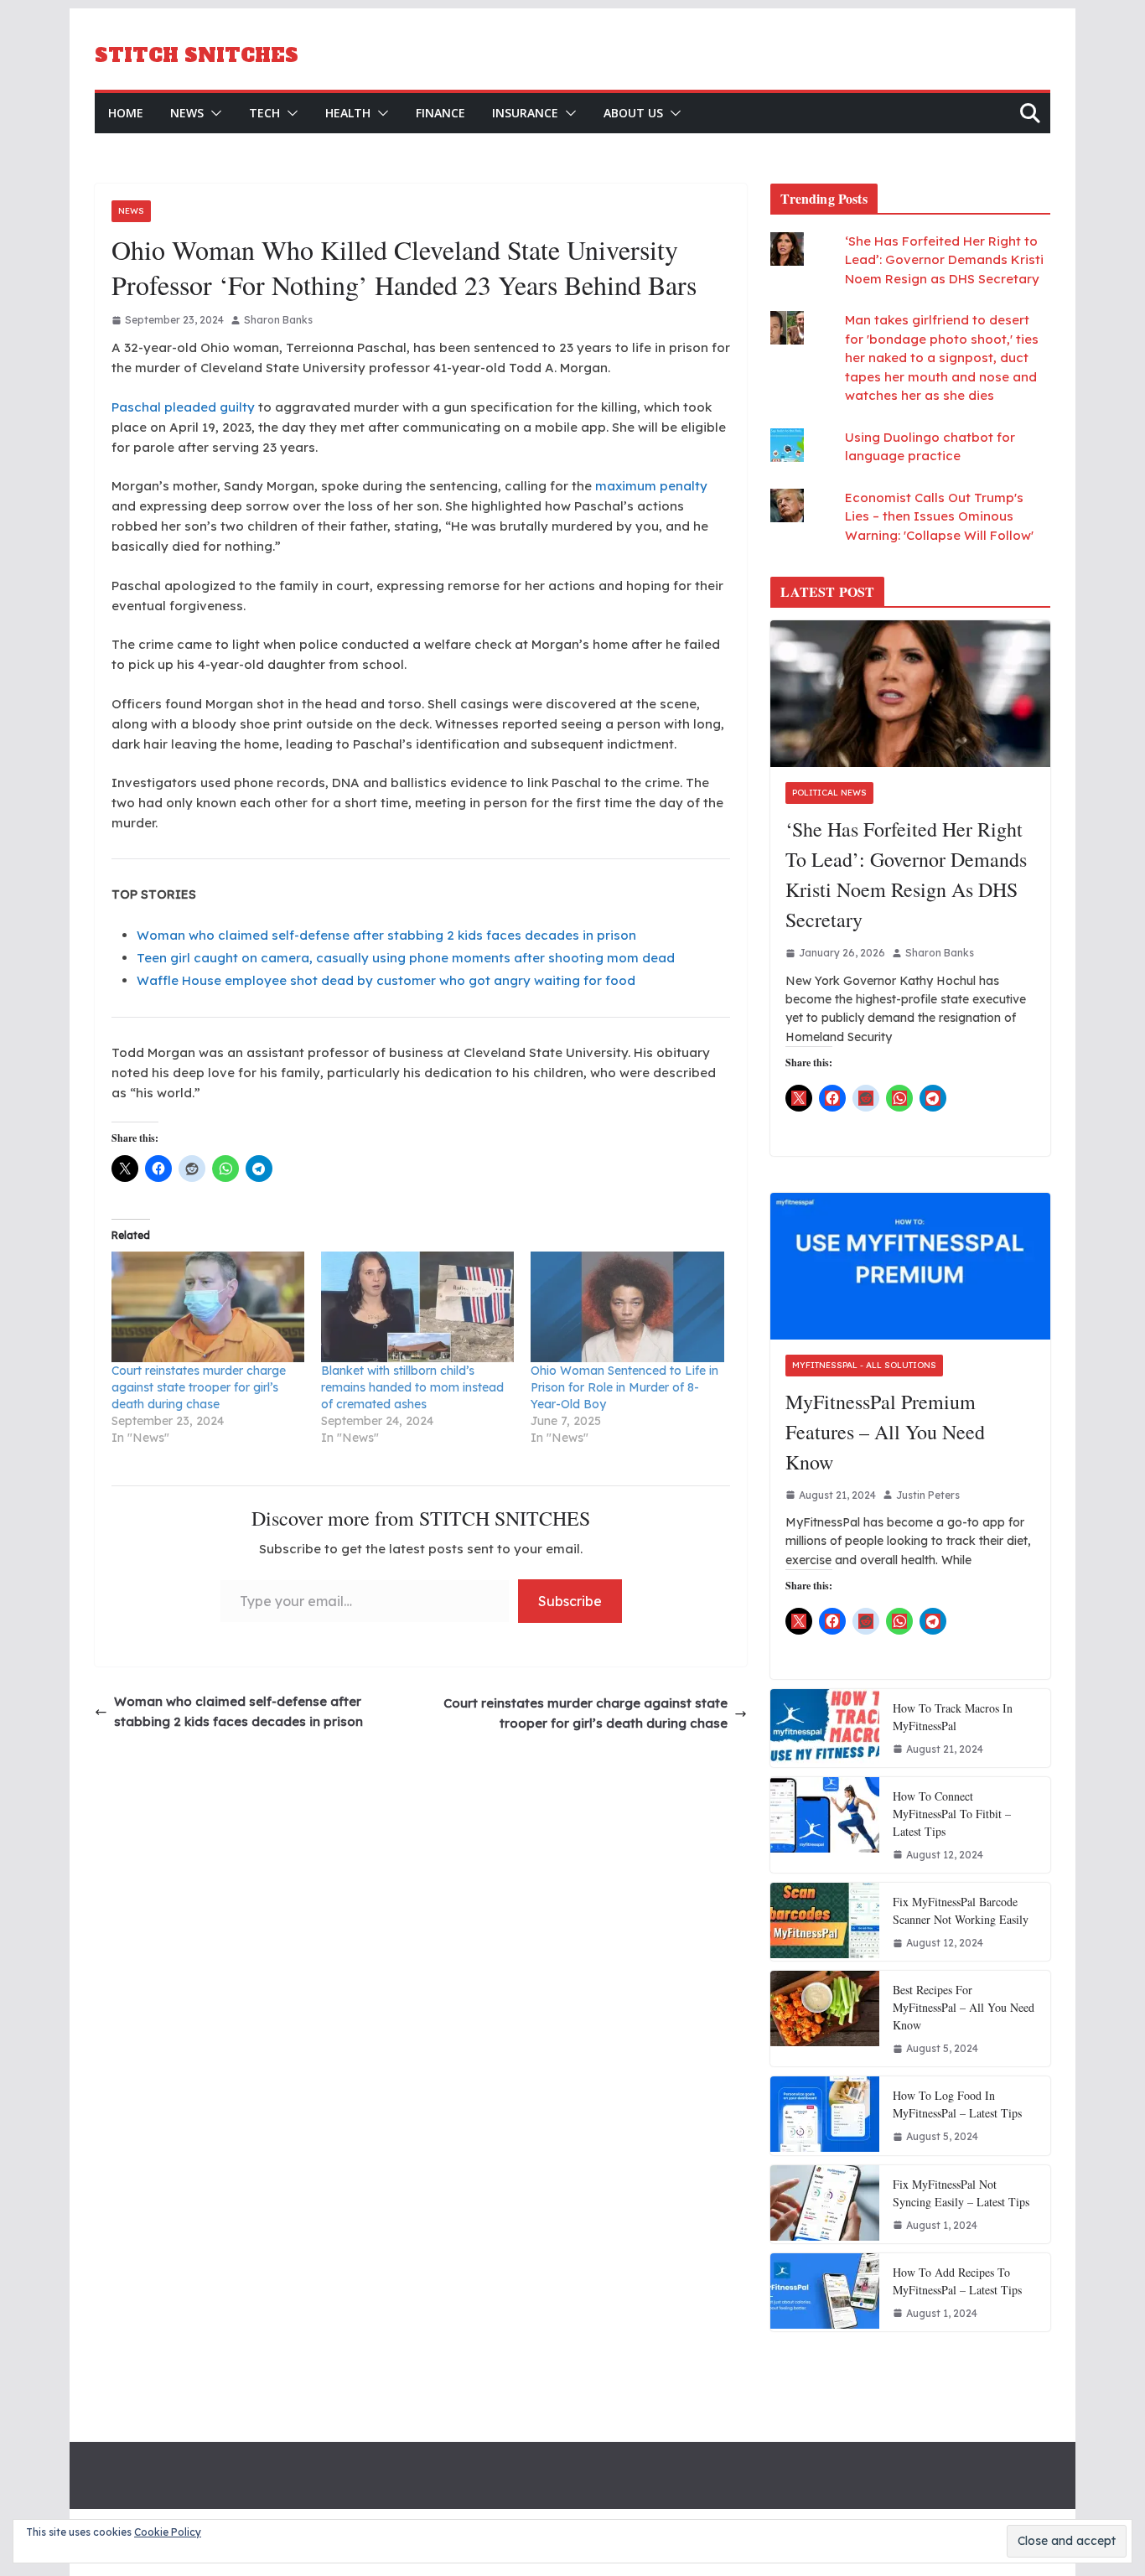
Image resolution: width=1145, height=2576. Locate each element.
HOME (126, 113)
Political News (829, 793)
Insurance (525, 113)
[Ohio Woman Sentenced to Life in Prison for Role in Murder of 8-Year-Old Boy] (627, 1307)
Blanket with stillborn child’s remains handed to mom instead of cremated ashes (412, 1387)
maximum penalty (651, 486)
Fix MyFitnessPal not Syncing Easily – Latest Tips (961, 2193)
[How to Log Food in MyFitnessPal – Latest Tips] (825, 2115)
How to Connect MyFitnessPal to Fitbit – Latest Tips (952, 1814)
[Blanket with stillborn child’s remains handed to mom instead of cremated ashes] (417, 1307)
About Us (633, 113)
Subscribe (570, 1601)
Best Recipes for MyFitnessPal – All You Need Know (964, 2007)
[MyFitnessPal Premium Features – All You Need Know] (910, 1266)
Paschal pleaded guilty (183, 407)
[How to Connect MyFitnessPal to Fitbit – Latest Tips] (825, 1825)
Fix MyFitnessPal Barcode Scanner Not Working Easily (961, 1910)
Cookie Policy (168, 2532)
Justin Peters (928, 1495)
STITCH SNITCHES (197, 55)
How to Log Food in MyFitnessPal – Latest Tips (957, 2104)
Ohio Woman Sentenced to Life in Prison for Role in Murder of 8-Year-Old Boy (624, 1387)
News (187, 113)
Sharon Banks (278, 320)
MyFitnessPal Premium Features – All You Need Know (885, 1432)
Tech (264, 113)
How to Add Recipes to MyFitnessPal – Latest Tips (957, 2281)
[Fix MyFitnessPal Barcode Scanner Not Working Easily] (825, 1922)
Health (348, 113)
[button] (213, 113)
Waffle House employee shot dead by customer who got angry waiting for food (386, 980)
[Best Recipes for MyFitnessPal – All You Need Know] (825, 2019)
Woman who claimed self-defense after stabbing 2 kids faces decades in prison (386, 935)
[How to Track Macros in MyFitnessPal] (825, 1728)
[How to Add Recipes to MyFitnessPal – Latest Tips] (825, 2292)
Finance (440, 113)
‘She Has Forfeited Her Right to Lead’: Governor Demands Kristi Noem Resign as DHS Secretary (944, 260)
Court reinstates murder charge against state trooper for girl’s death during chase (199, 1387)
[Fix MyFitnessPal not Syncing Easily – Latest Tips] (825, 2204)
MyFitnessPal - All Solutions (864, 1365)
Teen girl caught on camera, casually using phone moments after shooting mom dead (406, 958)
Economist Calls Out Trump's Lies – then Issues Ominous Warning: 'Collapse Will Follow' (939, 516)
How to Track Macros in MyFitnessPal (953, 1717)
